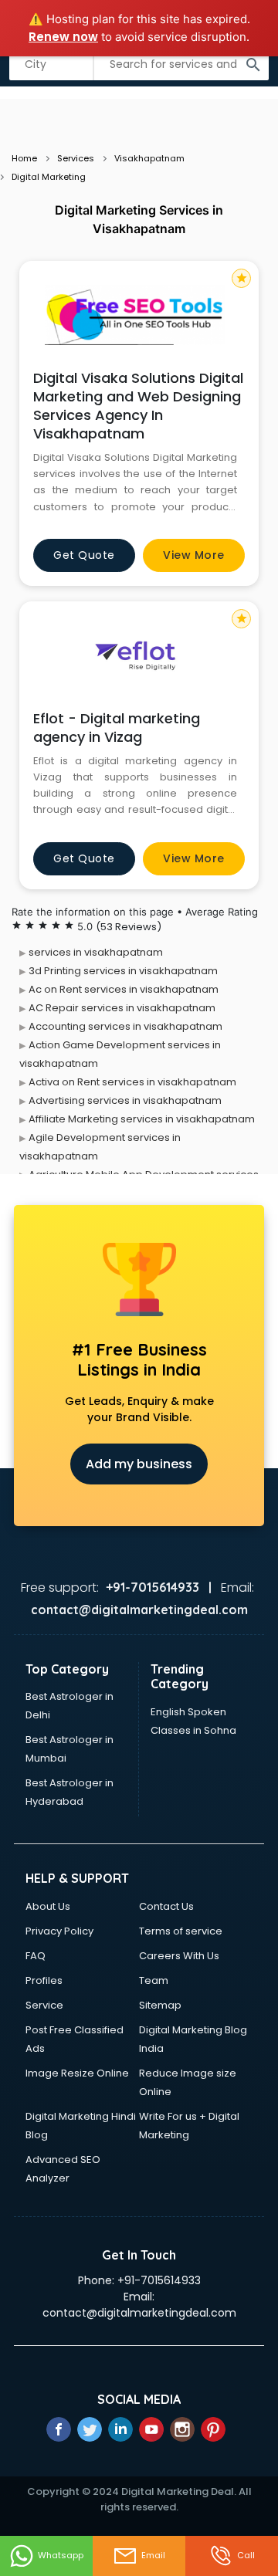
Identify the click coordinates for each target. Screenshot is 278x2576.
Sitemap (160, 2005)
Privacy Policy (59, 1931)
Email (153, 2555)
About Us (48, 1906)
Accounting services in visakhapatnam (125, 1026)
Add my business (139, 1464)
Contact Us (166, 1906)
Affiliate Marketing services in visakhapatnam (142, 1119)
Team (154, 1980)
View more (194, 555)
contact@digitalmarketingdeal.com (139, 2313)
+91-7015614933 (159, 2280)
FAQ (36, 1956)
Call (246, 2555)
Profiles (44, 1980)
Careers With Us (179, 1956)
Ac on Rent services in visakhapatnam (124, 989)
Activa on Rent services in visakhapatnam (132, 1082)
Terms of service (181, 1931)
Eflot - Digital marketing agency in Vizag (117, 728)
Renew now (63, 37)
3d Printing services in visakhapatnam (123, 971)
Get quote (84, 555)
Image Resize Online (77, 2073)
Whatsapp (61, 2555)
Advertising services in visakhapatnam (125, 1100)
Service (44, 2005)
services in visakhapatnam (96, 952)
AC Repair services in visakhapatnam (122, 1008)
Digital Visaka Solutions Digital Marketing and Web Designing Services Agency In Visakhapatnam (138, 406)
